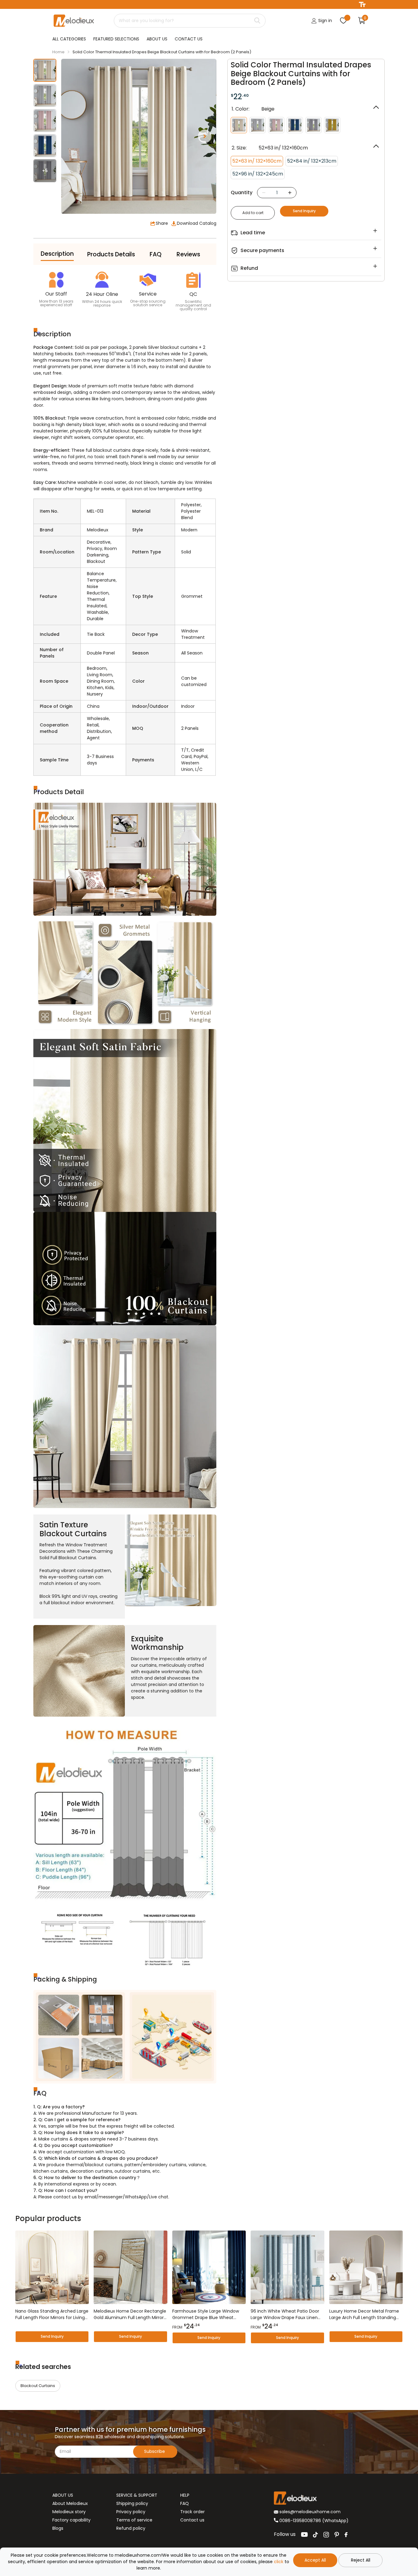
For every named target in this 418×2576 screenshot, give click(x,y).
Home (58, 52)
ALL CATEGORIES (69, 39)
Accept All (315, 2560)
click (279, 2562)
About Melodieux (70, 2503)
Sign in (325, 21)
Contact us (192, 2520)
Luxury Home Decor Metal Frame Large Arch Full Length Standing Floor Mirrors (364, 2314)
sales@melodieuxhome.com (309, 2512)
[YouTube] (304, 2535)
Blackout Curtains (38, 2386)
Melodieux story (69, 2512)
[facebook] (346, 2535)
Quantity (242, 192)
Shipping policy (132, 2503)
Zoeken (257, 21)
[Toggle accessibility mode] (362, 4)
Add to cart (253, 213)
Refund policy (131, 2528)
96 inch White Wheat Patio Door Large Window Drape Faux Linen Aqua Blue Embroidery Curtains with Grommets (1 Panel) (285, 2314)
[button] (205, 136)
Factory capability (71, 2520)
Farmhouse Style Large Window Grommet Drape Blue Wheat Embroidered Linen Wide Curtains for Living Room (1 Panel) (208, 2314)
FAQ (185, 2503)
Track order (192, 2512)
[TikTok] (315, 2535)
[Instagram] (326, 2535)
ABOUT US (157, 39)
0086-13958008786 (300, 2521)
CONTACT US (189, 39)
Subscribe (155, 2451)
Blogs (58, 2528)
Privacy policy (131, 2512)
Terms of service (134, 2520)
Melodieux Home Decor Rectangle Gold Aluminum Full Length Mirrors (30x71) (130, 2314)
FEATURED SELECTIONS (116, 39)
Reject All (361, 2560)
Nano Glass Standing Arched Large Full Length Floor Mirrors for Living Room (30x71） (52, 2314)
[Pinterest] (337, 2535)
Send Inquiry (304, 211)
